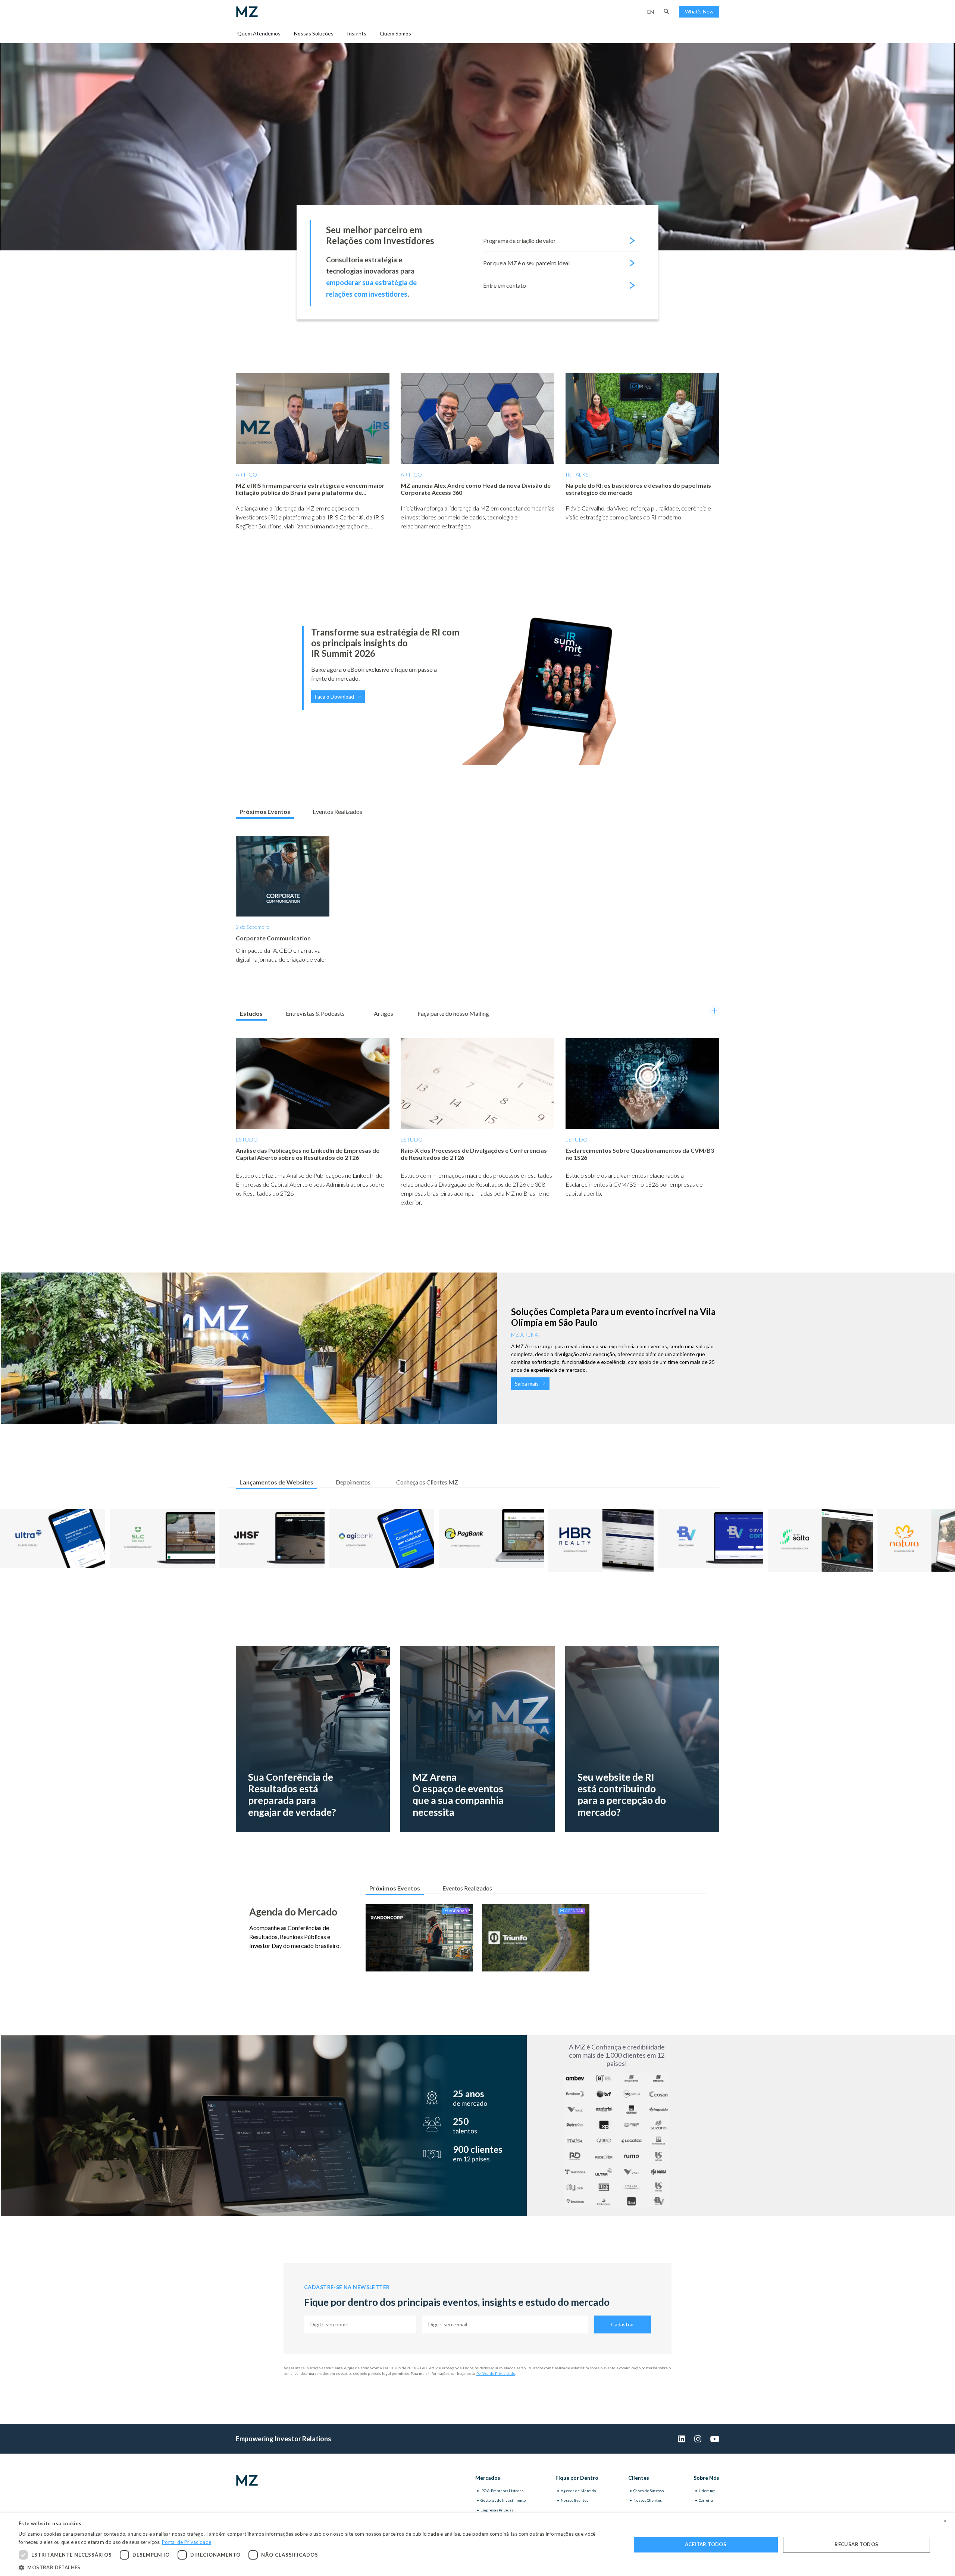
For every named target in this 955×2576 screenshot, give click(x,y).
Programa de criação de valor (519, 241)
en (651, 12)
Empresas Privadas (497, 2510)
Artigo (247, 474)
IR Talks (577, 474)
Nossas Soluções (314, 33)
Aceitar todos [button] (706, 2544)
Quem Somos (395, 33)
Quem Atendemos (259, 33)
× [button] (945, 2521)
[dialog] (477, 2545)
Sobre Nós (706, 2478)
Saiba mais (527, 1384)
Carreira (706, 2500)
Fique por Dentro (577, 2478)
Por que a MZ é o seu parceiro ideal (526, 263)
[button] (667, 12)
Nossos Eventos (574, 2500)
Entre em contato (505, 285)
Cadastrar (623, 2324)
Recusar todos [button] (856, 2544)
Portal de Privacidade (187, 2542)
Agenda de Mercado (578, 2491)
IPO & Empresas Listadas (502, 2491)
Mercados (488, 2478)
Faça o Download (334, 697)
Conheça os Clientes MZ (427, 1482)
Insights (357, 33)
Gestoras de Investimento (503, 2500)
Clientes (639, 2478)
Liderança (707, 2491)
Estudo (247, 1139)
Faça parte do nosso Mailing (453, 1013)
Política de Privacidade (496, 2373)
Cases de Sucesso (649, 2491)
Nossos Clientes (648, 2500)
